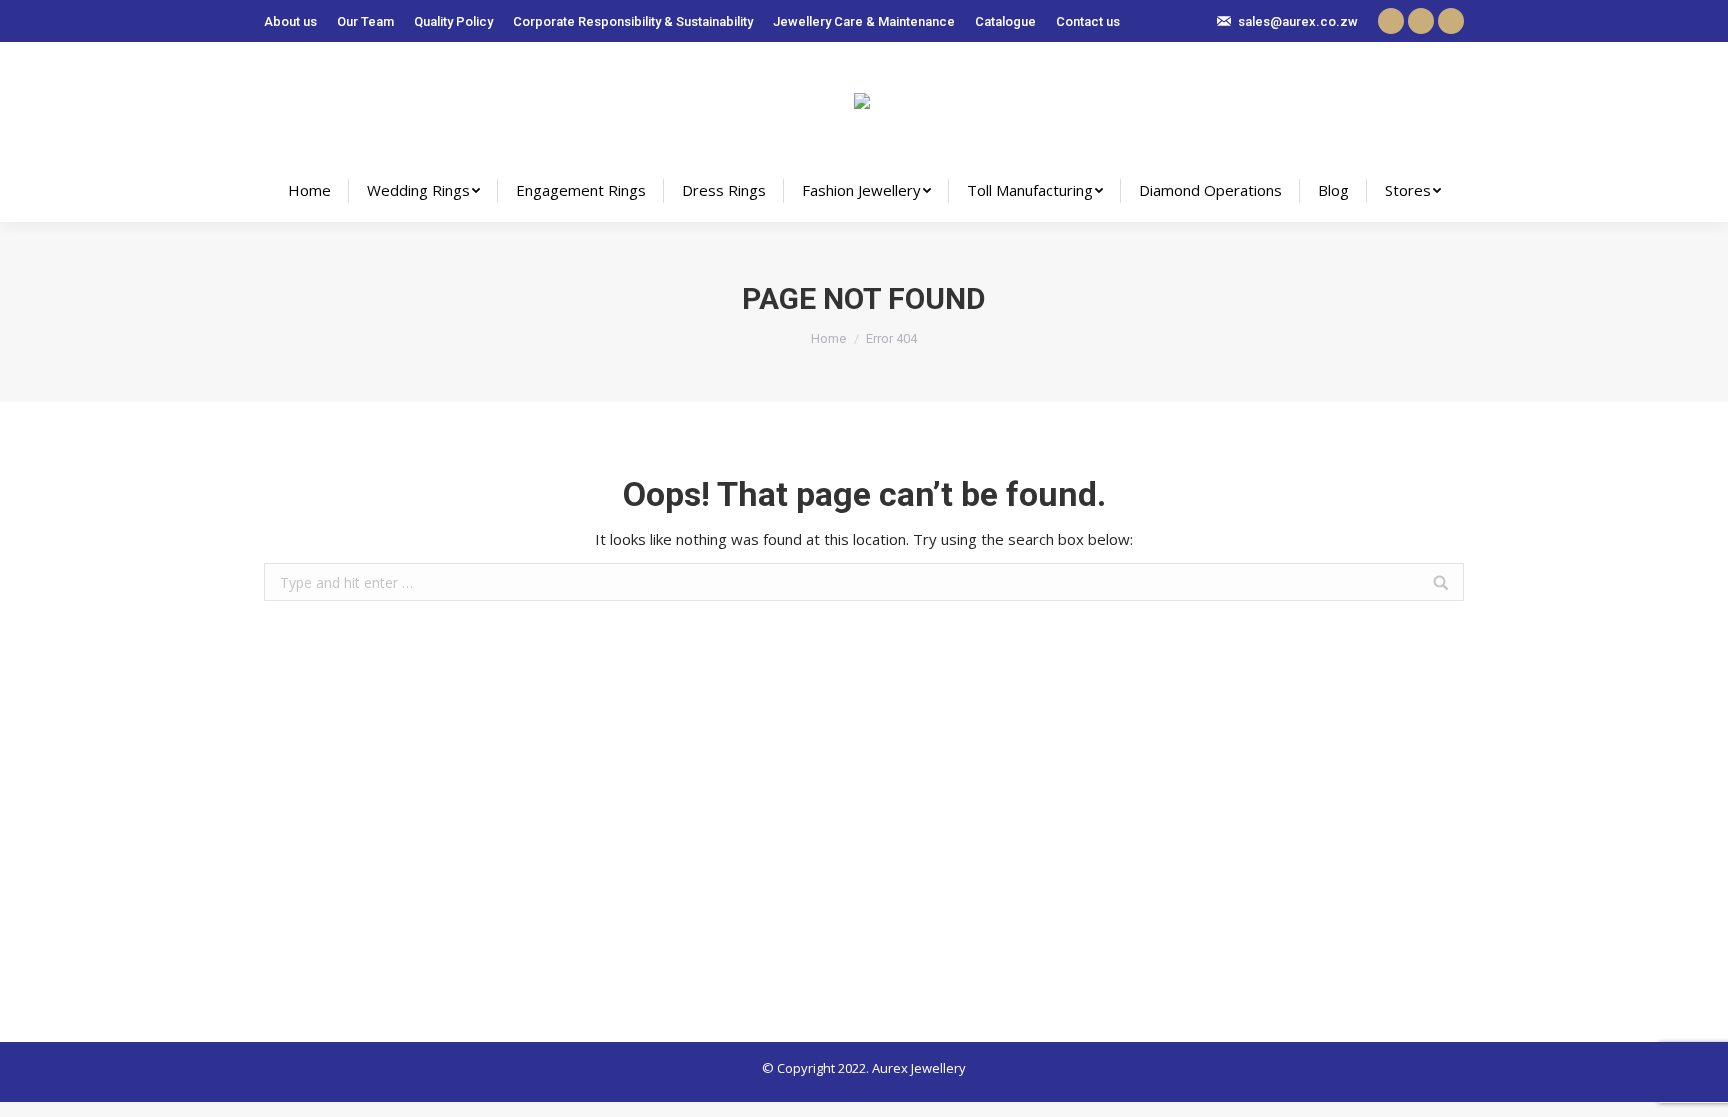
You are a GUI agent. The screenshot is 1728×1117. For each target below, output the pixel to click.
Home (828, 338)
